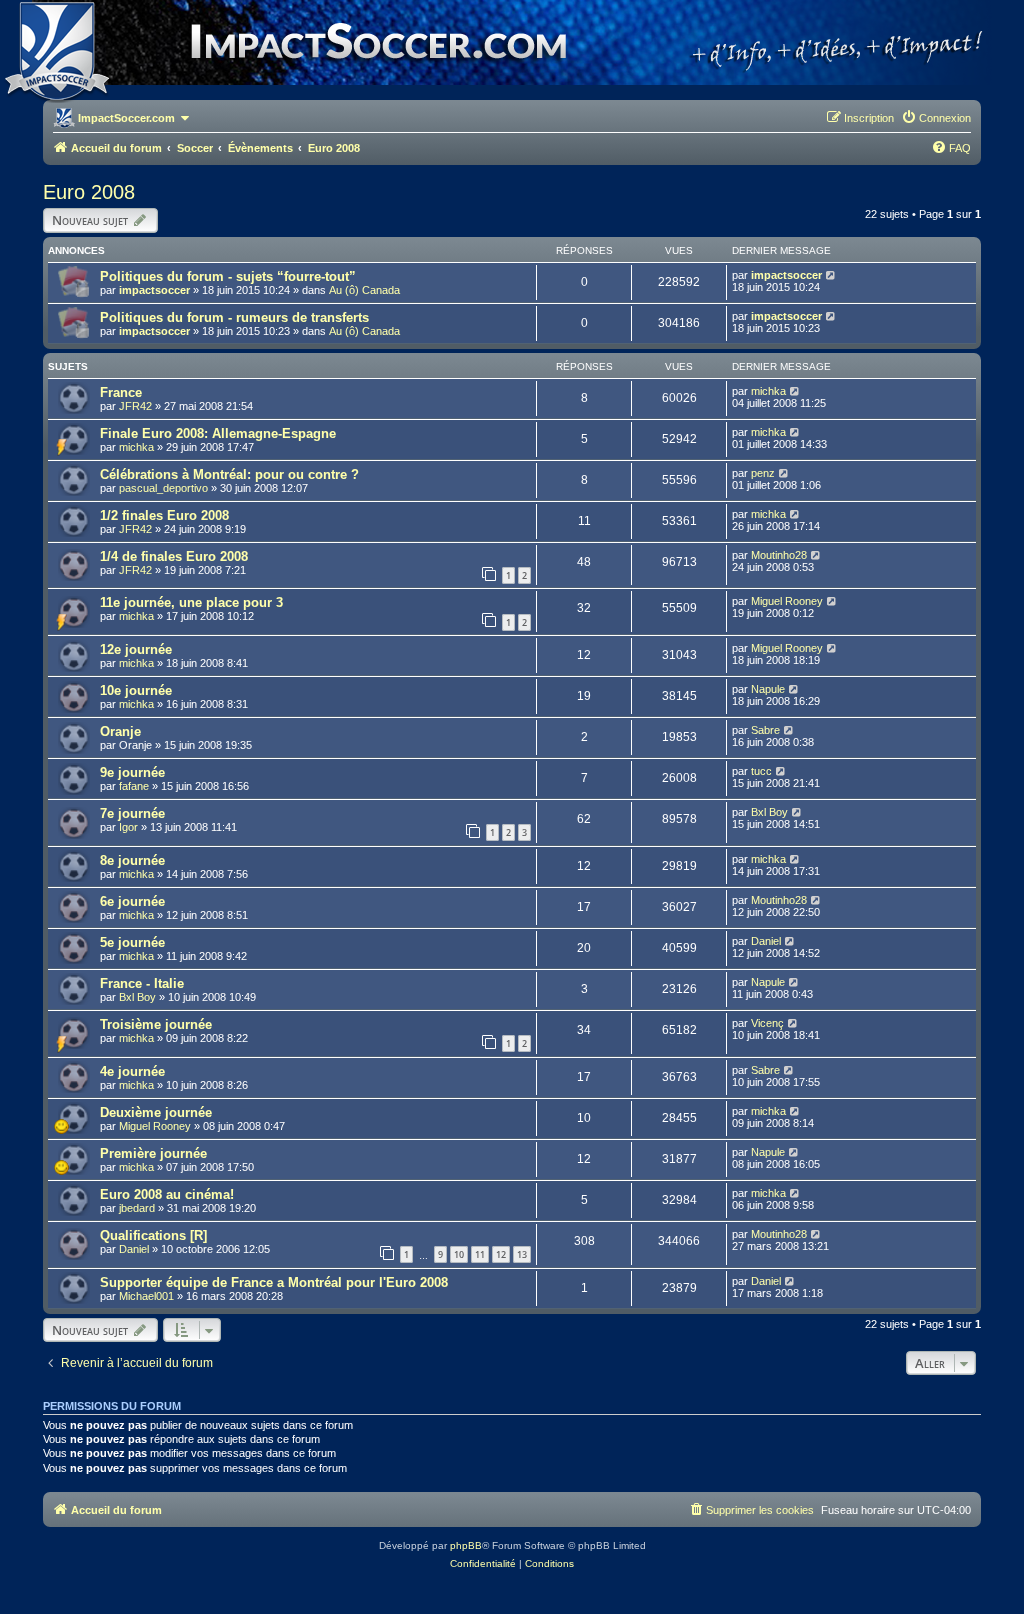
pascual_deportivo (163, 488)
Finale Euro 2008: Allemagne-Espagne (218, 433)
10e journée (136, 690)
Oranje (120, 731)
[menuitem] (936, 118)
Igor (128, 827)
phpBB (466, 1545)
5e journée (132, 942)
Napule (768, 689)
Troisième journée (156, 1024)
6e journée (132, 901)
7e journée (132, 813)
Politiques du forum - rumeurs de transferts (234, 317)
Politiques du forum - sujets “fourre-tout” (228, 276)
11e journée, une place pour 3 (191, 602)
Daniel (766, 941)
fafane (134, 786)
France (121, 392)
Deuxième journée (156, 1112)
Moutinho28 (779, 555)
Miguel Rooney (787, 601)
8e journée (132, 860)
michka (768, 391)
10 (459, 1254)
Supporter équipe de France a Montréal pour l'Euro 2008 (274, 1282)
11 (480, 1254)
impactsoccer (154, 290)
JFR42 (135, 406)
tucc (761, 771)
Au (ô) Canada (364, 290)
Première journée (153, 1153)
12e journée (136, 649)
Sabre (765, 730)
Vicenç (767, 1023)
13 (522, 1254)
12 (501, 1254)
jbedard (137, 1208)
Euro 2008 (89, 192)
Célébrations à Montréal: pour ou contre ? (229, 474)
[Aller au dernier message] (831, 275)
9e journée (132, 772)
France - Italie (142, 983)
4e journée (132, 1071)
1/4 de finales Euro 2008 (174, 556)
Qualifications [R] (153, 1235)
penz (763, 473)
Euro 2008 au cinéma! (167, 1194)
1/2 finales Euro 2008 (164, 515)
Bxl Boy (769, 812)
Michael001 (146, 1296)
